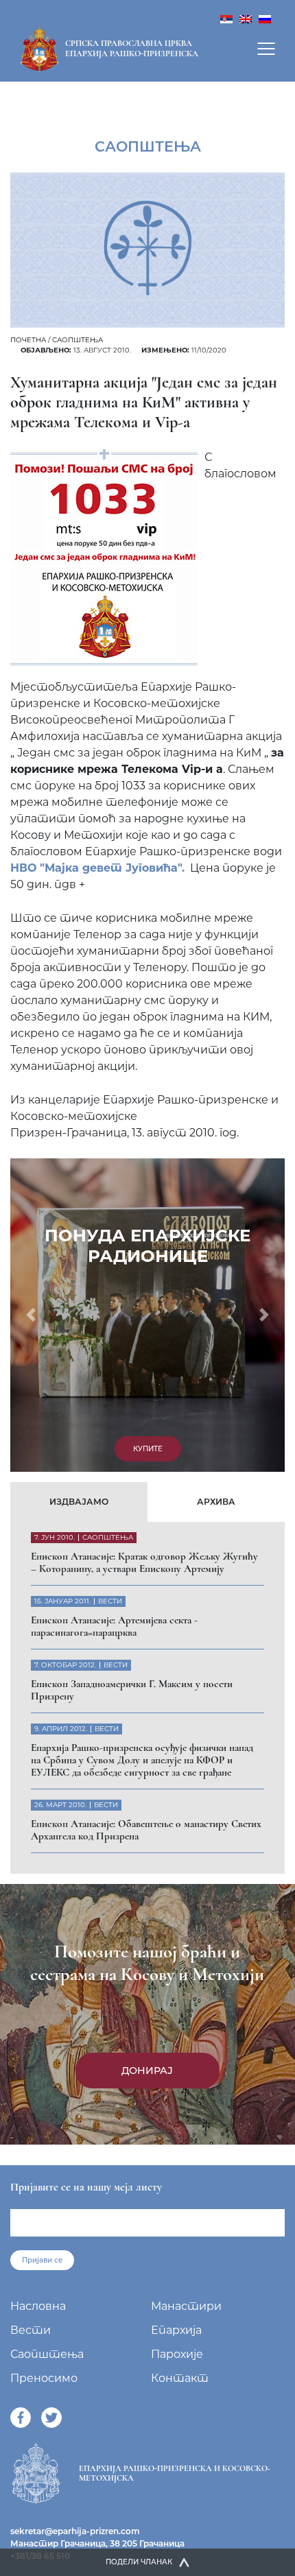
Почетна (28, 340)
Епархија (176, 2330)
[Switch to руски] (265, 18)
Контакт (180, 2378)
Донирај (147, 2071)
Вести (31, 2330)
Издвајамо (79, 1502)
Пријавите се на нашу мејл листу (86, 2187)
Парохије (177, 2354)
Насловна (38, 2306)
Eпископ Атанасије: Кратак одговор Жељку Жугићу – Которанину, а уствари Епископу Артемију (144, 1562)
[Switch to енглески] (246, 18)
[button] (31, 1315)
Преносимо (44, 2378)
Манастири (186, 2306)
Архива (216, 1502)
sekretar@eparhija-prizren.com (75, 2531)
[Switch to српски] (226, 18)
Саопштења (78, 340)
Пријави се (42, 2260)
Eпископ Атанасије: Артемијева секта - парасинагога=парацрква (114, 1626)
